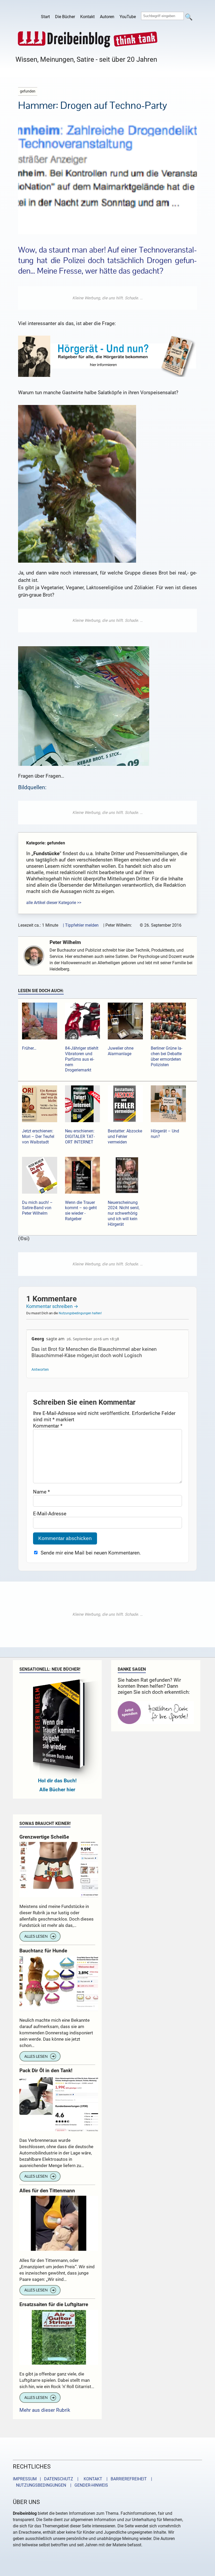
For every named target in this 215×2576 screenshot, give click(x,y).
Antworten (40, 1370)
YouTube (128, 17)
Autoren (107, 17)
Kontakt (87, 17)
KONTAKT (92, 2479)
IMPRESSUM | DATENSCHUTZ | (47, 2479)
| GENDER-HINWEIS (88, 2485)
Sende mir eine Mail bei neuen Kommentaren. (91, 1553)
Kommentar (48, 1426)
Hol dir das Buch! (57, 1781)
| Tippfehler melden (81, 925)
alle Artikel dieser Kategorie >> (54, 903)
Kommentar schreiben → (52, 1306)
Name (41, 1492)
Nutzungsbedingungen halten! (80, 1313)
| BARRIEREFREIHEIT (125, 2479)
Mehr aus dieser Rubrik (45, 2410)
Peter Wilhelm (65, 942)
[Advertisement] (107, 298)
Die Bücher (65, 17)
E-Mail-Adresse (50, 1514)
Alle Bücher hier (57, 1790)
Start (45, 17)
